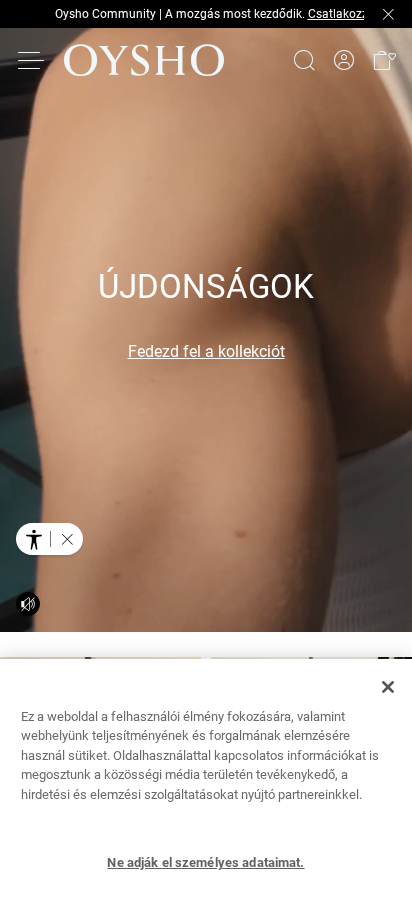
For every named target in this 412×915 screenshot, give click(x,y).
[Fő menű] (32, 60)
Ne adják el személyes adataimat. (205, 862)
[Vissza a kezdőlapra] (144, 60)
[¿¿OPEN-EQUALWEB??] (49, 539)
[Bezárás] (388, 687)
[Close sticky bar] (388, 14)
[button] (384, 60)
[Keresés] (304, 60)
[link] (344, 60)
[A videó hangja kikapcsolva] (28, 604)
